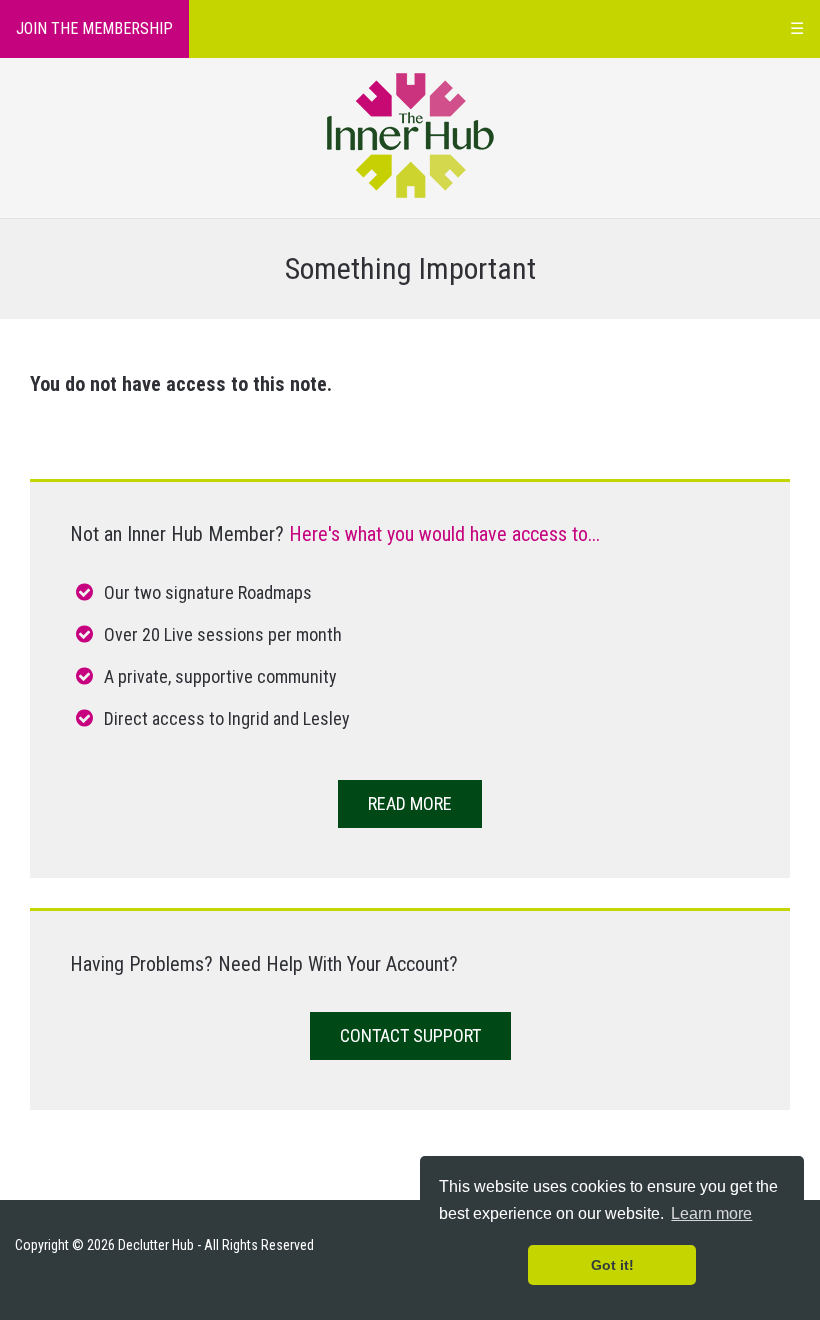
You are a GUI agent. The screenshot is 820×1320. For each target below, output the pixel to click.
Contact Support (410, 1035)
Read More (410, 803)
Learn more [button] (711, 1213)
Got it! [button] (612, 1265)
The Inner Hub (410, 135)
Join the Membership (94, 28)
